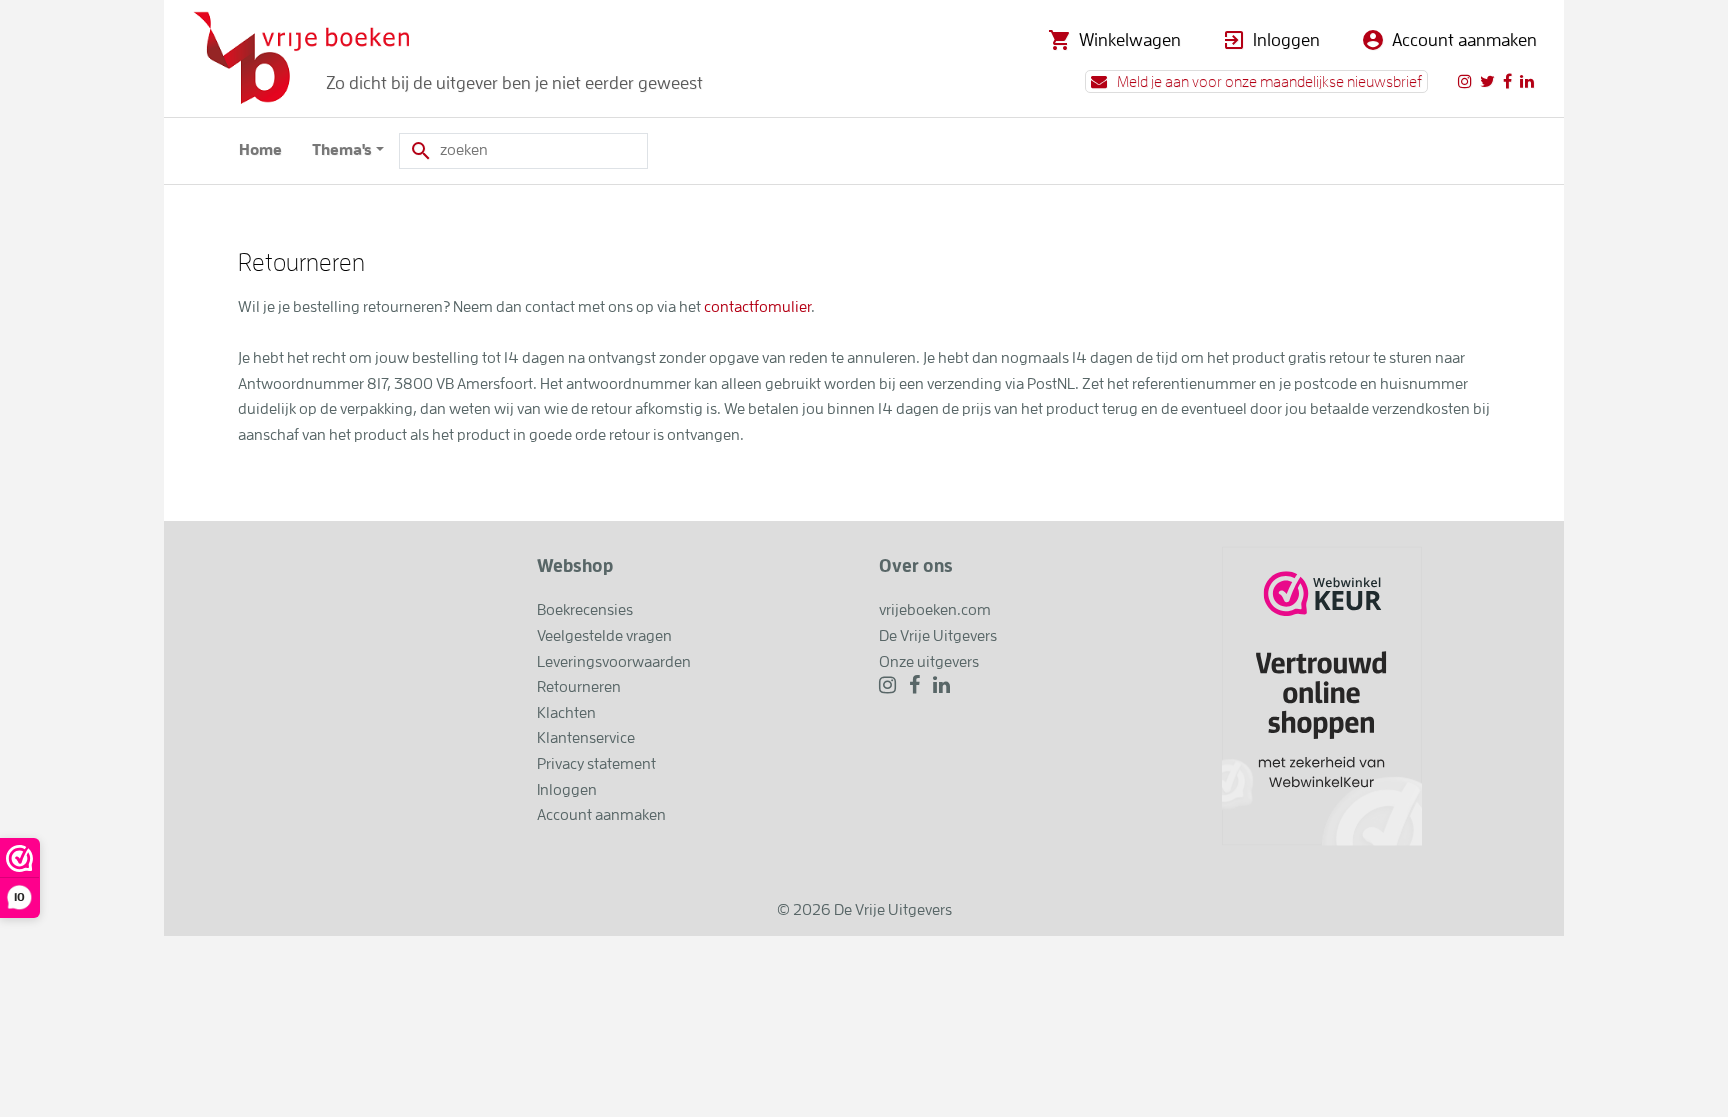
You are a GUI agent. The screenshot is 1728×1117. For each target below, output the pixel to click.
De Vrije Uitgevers (938, 636)
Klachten (566, 713)
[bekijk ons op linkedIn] (1527, 81)
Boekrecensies (585, 610)
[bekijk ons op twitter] (1487, 81)
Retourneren (579, 687)
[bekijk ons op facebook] (1507, 81)
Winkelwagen (1130, 40)
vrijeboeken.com (935, 610)
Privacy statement (596, 764)
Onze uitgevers (929, 662)
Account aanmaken (1464, 40)
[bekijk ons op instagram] (1465, 81)
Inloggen (1286, 40)
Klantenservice (586, 738)
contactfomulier (757, 307)
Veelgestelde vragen (604, 636)
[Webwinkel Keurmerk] (1322, 695)
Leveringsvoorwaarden (614, 662)
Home (260, 150)
